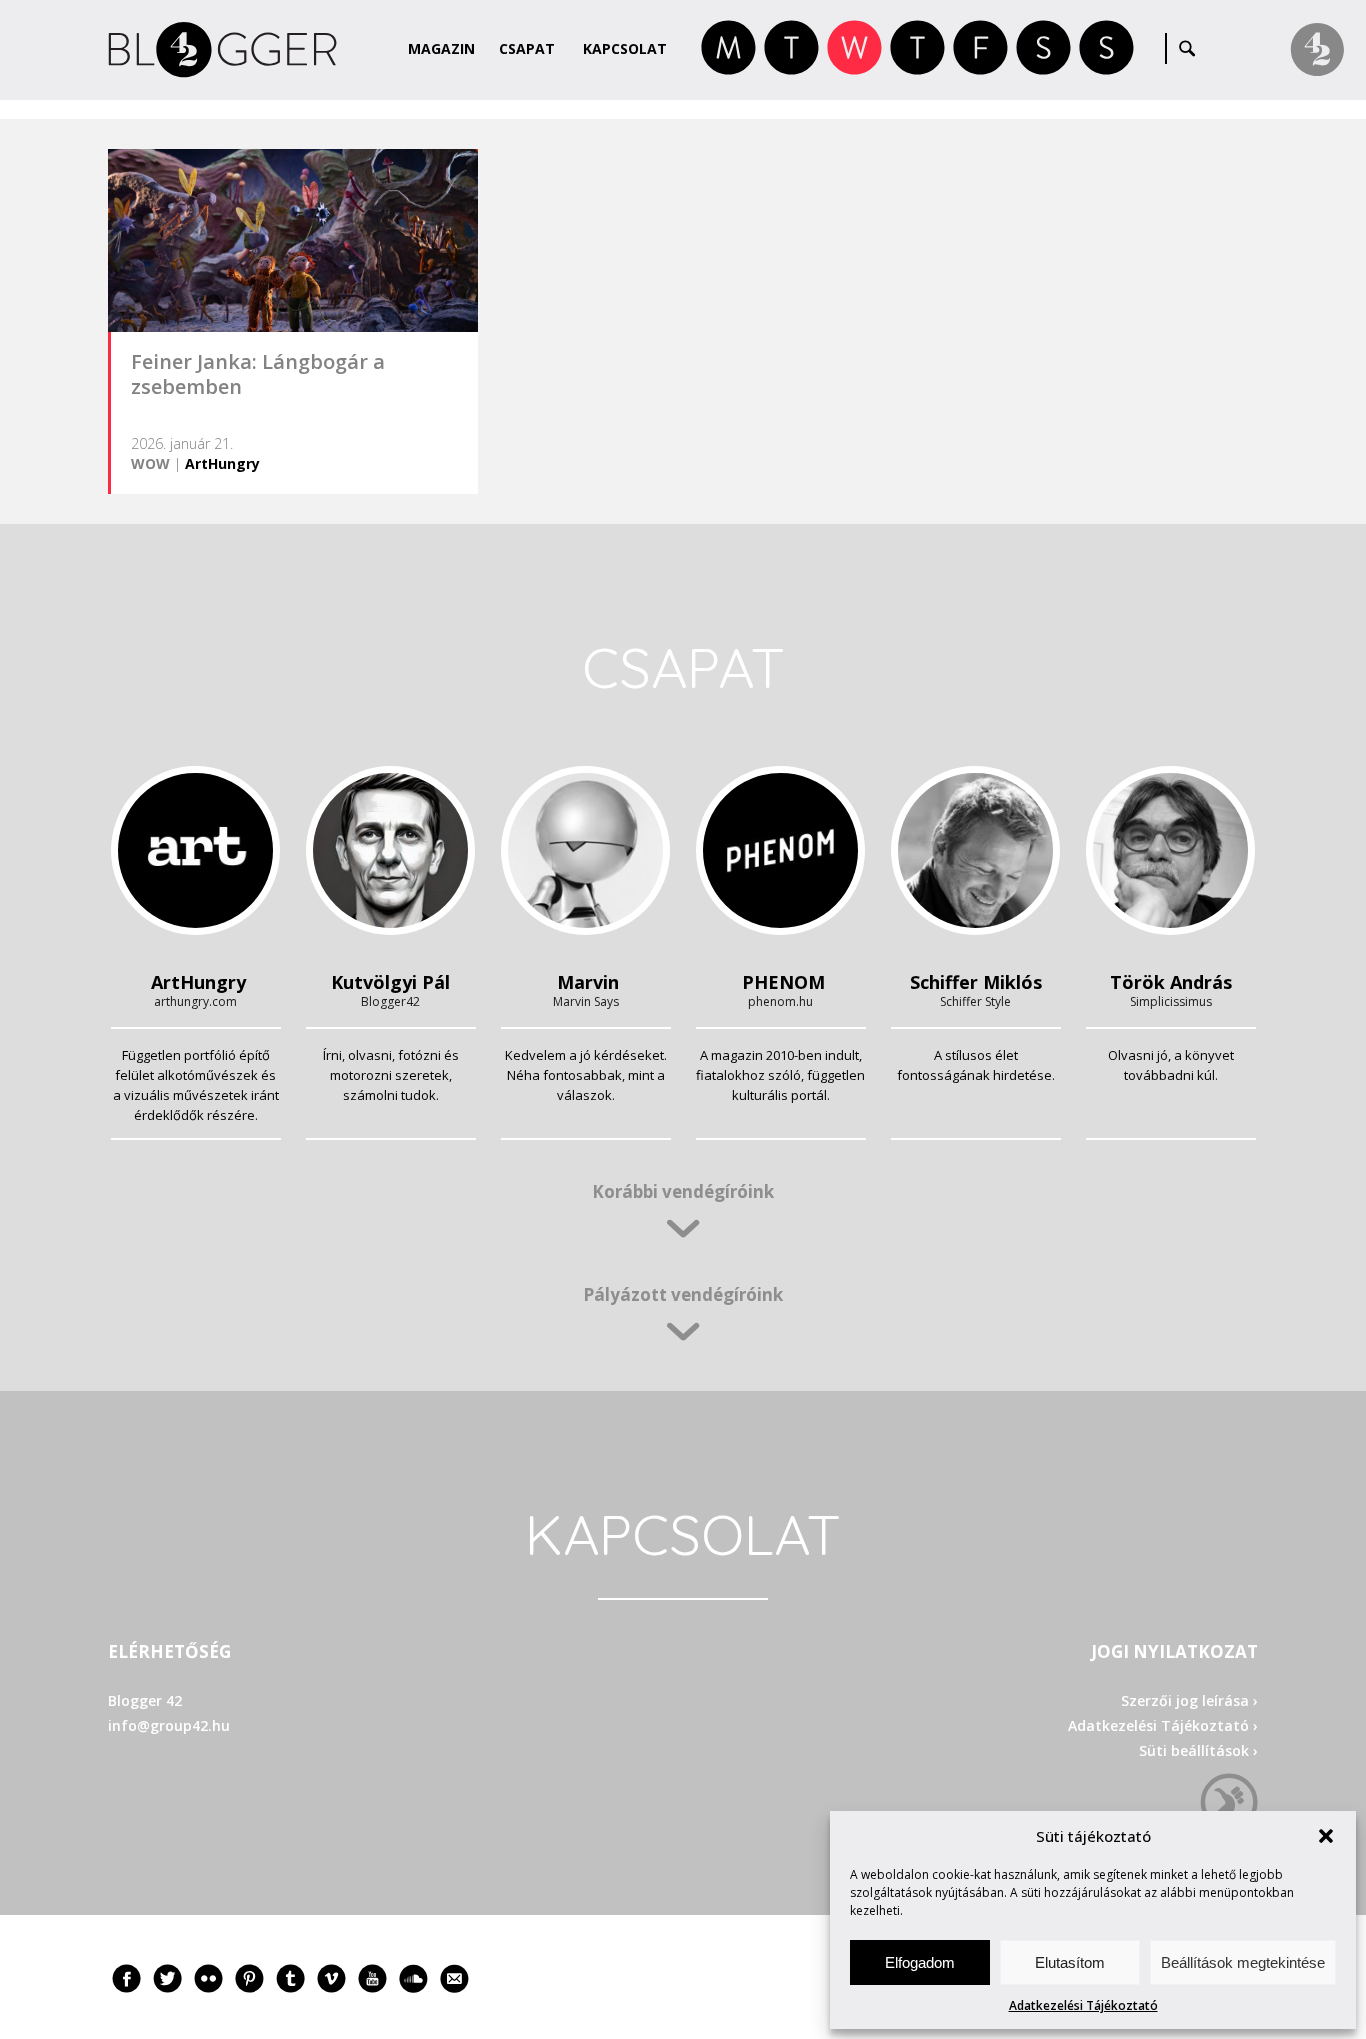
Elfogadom (920, 1962)
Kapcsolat (625, 48)
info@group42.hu (169, 1725)
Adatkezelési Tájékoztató (1083, 2005)
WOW (150, 463)
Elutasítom (1070, 1962)
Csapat (527, 48)
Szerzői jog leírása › (1189, 1700)
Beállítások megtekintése (1243, 1962)
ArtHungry (222, 463)
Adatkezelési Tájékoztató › (1163, 1725)
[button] (1326, 1836)
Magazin (441, 48)
